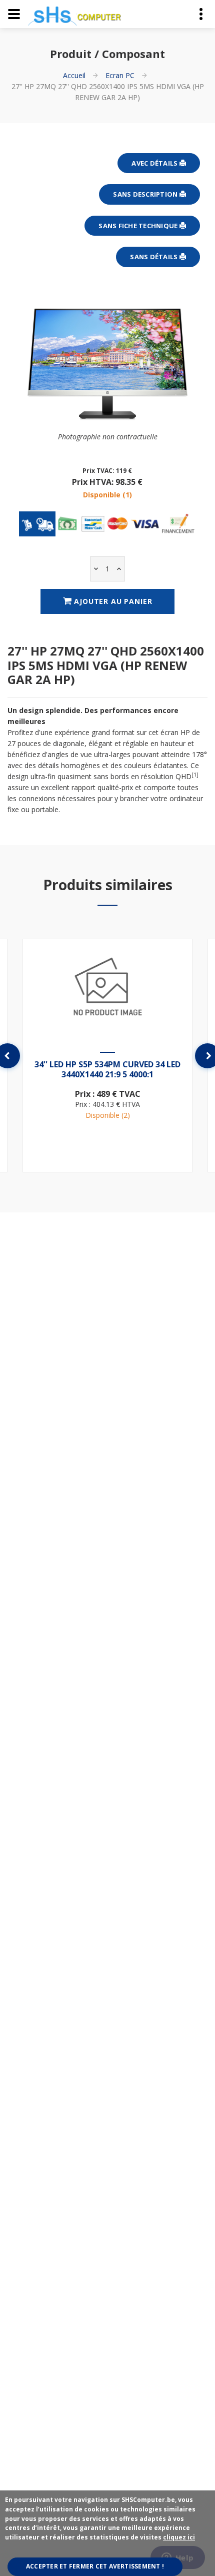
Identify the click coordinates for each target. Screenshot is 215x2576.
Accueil (74, 75)
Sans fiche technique (139, 226)
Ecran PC (120, 75)
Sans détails (154, 257)
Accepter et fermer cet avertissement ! (95, 2566)
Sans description (146, 194)
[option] (107, 1055)
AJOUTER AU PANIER (112, 601)
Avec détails (155, 163)
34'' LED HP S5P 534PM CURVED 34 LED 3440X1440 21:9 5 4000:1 (107, 1069)
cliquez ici (179, 2537)
